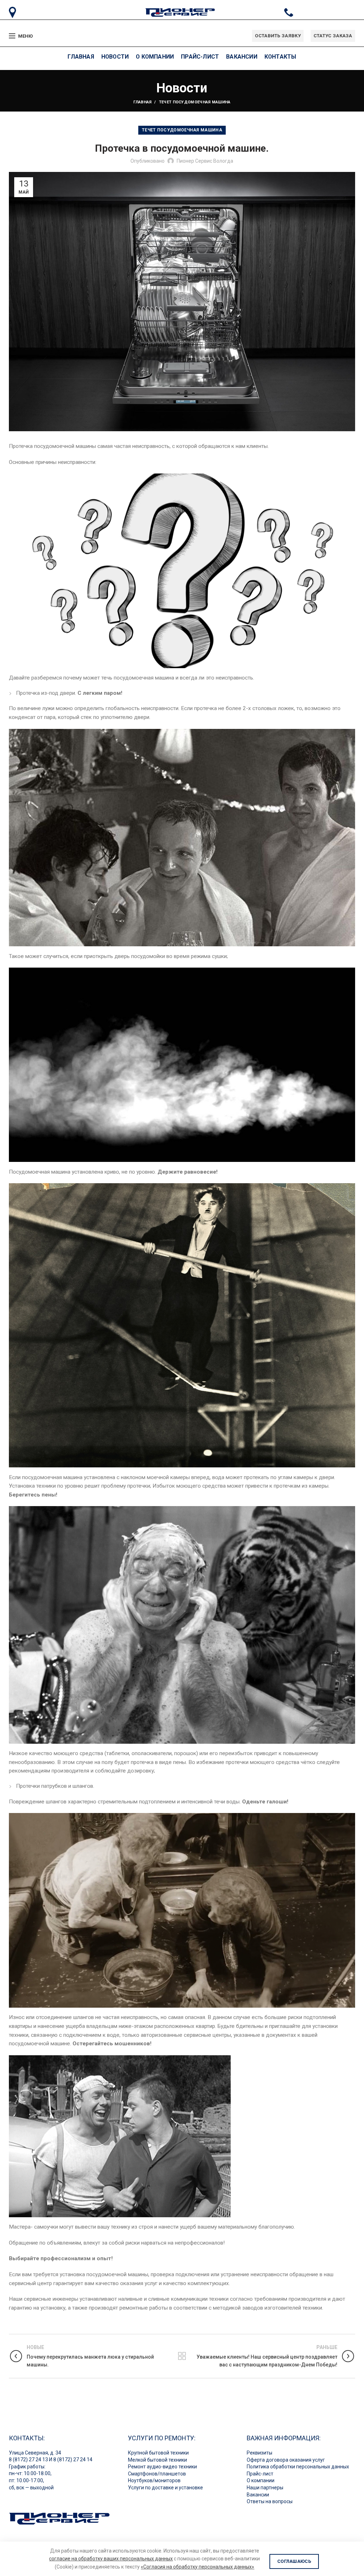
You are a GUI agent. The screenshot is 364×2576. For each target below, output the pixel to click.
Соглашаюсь (294, 2561)
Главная (142, 102)
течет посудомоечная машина (195, 102)
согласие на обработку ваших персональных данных (111, 2559)
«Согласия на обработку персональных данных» (197, 2567)
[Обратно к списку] (182, 2356)
